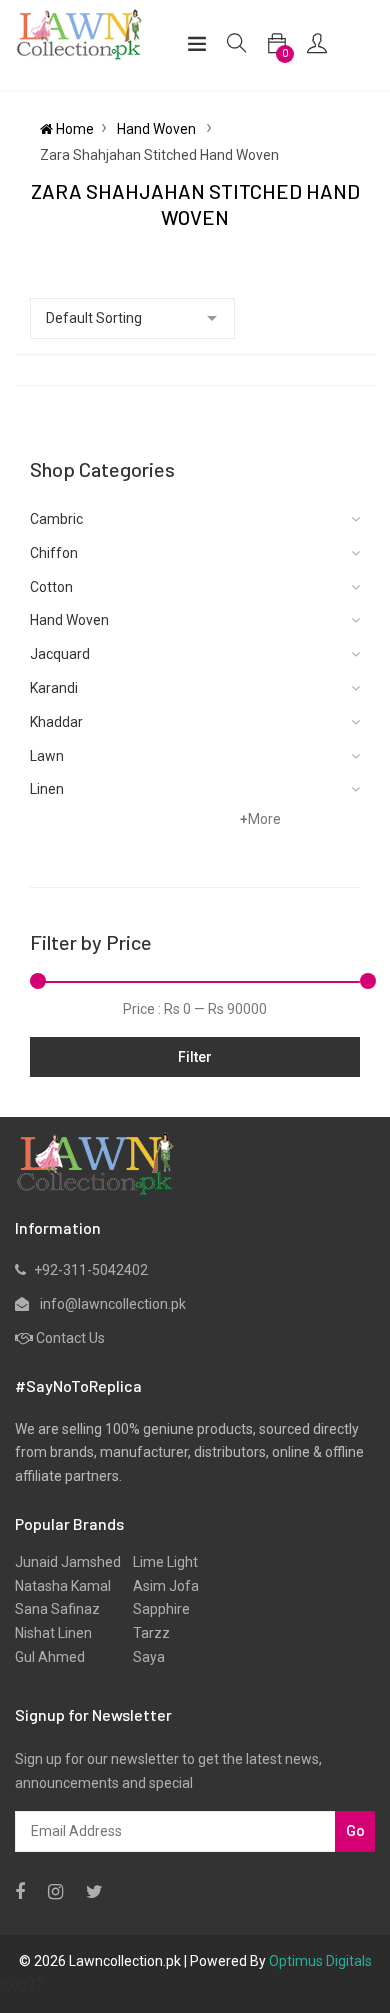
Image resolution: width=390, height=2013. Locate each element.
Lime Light (159, 1562)
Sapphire (155, 1609)
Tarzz (145, 1633)
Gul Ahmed (50, 1657)
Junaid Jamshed (68, 1562)
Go (355, 1831)
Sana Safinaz (57, 1609)
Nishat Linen (53, 1633)
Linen (47, 789)
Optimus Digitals (320, 1961)
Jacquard (60, 654)
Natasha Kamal (63, 1586)
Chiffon (54, 553)
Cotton (51, 587)
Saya (143, 1657)
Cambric (56, 519)
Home (73, 129)
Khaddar (56, 722)
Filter (195, 1057)
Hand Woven (158, 129)
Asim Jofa (160, 1586)
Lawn (47, 756)
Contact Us (70, 1338)
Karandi (54, 688)
